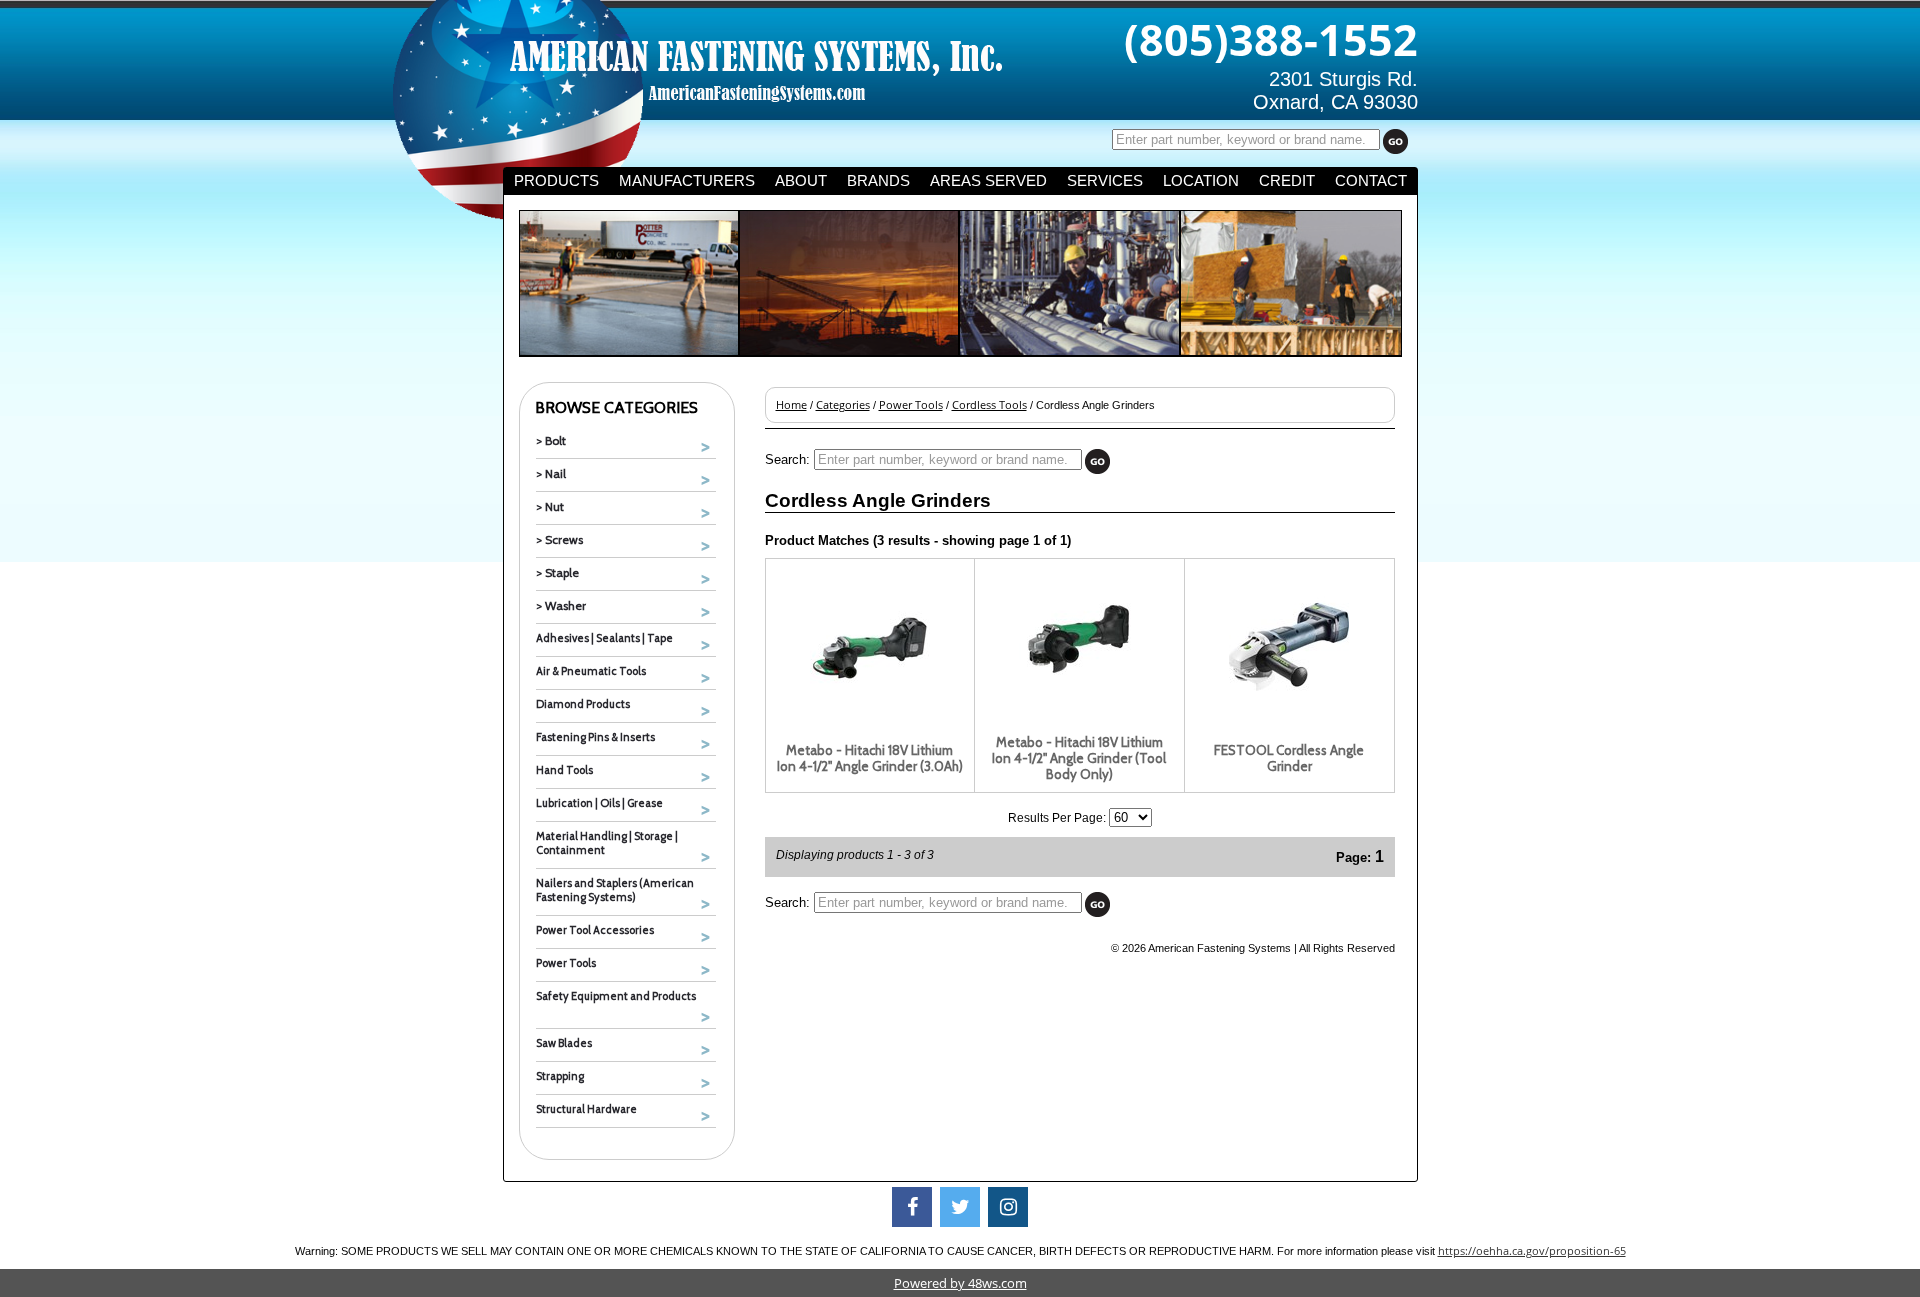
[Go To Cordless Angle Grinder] (1289, 702)
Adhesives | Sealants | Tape (604, 638)
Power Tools (566, 963)
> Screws (559, 539)
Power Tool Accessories (595, 930)
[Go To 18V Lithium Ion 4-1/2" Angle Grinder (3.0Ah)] (870, 702)
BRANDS (878, 181)
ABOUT (801, 181)
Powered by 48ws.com (960, 1283)
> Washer (561, 605)
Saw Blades (564, 1043)
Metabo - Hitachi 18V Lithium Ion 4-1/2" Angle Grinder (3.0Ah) (870, 758)
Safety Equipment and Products (616, 996)
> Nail (551, 473)
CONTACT (1371, 181)
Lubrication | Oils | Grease (599, 803)
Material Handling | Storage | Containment (607, 843)
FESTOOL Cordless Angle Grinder (1289, 758)
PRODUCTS (556, 181)
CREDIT (1287, 181)
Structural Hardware (586, 1109)
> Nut (550, 506)
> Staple (557, 572)
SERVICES (1105, 181)
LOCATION (1201, 181)
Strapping (560, 1076)
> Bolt (551, 440)
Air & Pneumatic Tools (591, 671)
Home (791, 405)
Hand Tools (564, 770)
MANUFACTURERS (687, 181)
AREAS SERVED (988, 181)
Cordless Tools (989, 405)
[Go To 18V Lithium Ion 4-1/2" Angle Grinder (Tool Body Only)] (1079, 694)
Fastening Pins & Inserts (595, 737)
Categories (843, 405)
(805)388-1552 (1271, 39)
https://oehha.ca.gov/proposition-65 (1532, 1250)
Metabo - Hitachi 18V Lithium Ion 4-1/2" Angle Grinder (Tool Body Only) (1079, 758)
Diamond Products (583, 704)
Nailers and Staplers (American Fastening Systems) (615, 890)
